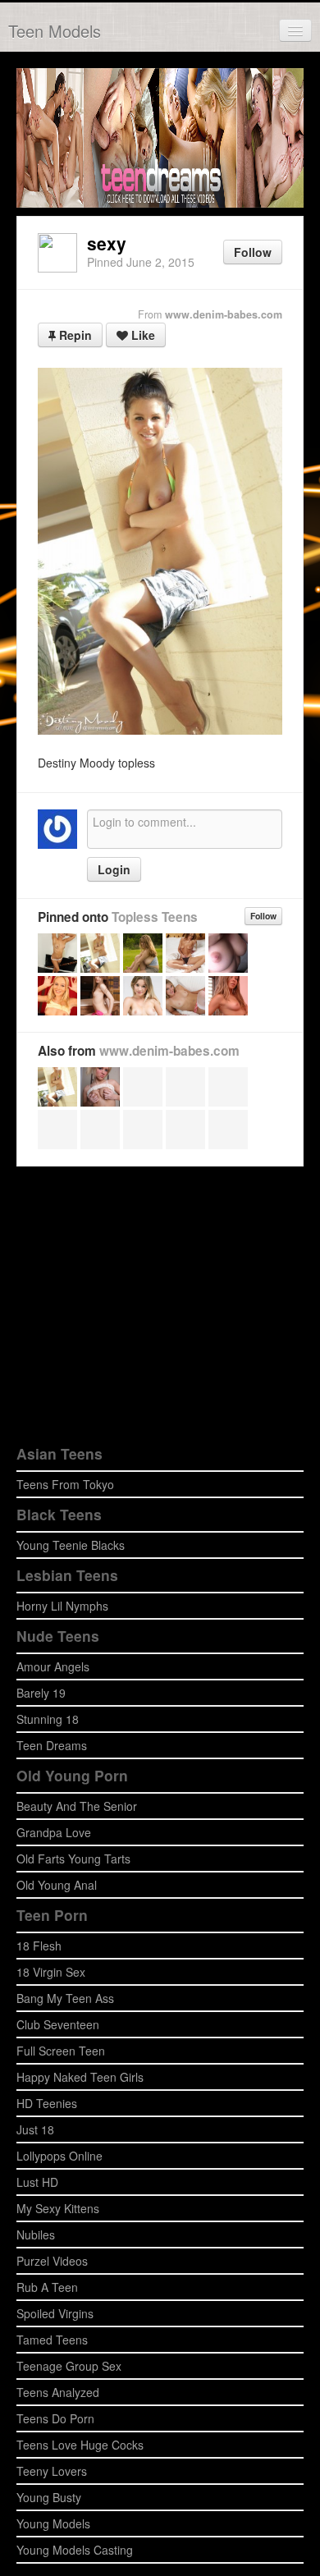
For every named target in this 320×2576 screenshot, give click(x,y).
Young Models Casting (75, 2550)
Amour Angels (53, 1666)
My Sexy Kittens (58, 2208)
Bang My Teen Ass (65, 1998)
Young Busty (49, 2497)
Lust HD (37, 2182)
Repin (74, 335)
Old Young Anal (57, 1885)
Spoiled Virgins (55, 2313)
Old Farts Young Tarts (73, 1859)
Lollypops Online (59, 2156)
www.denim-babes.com (224, 314)
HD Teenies (47, 2103)
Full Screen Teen (61, 2051)
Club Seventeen (58, 2024)
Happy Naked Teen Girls (80, 2077)
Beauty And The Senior (77, 1806)
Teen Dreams (52, 1745)
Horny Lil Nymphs (62, 1606)
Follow (253, 252)
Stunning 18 (48, 1719)
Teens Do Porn (55, 2418)
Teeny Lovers (52, 2471)
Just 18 (35, 2129)
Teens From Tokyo (65, 1484)
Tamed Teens (52, 2340)
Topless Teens (155, 917)
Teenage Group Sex (69, 2366)
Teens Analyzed (58, 2392)
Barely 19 (41, 1693)
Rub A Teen (47, 2287)
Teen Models (55, 31)
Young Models (53, 2523)
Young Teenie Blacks (71, 1545)
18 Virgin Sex (51, 1972)
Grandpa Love (54, 1832)
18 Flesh (39, 1946)
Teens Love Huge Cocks (80, 2445)
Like (142, 335)
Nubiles (36, 2235)
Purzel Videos (52, 2261)
